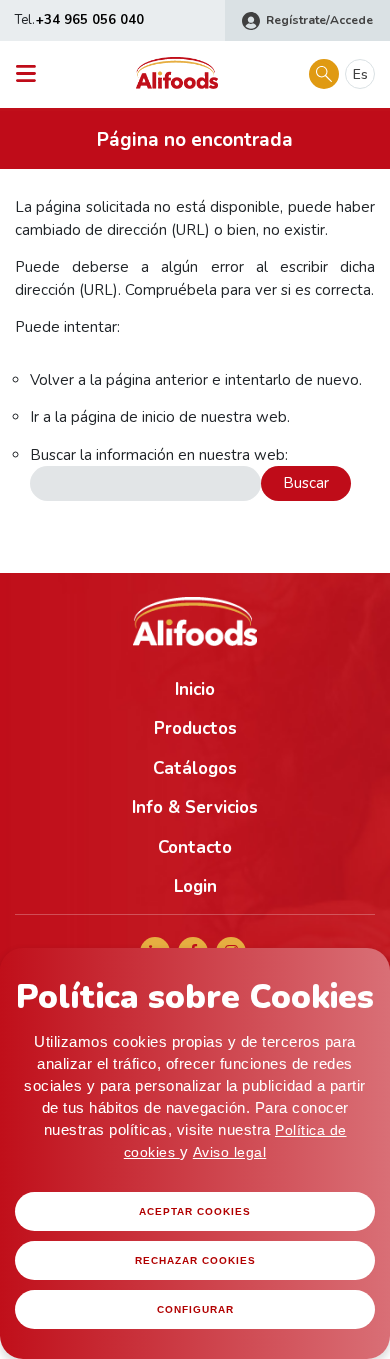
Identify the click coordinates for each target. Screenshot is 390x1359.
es (360, 74)
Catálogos (195, 768)
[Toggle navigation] (31, 74)
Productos (195, 728)
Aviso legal (230, 1152)
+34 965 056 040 (90, 20)
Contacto (195, 847)
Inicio (195, 689)
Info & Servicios (195, 807)
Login (195, 886)
